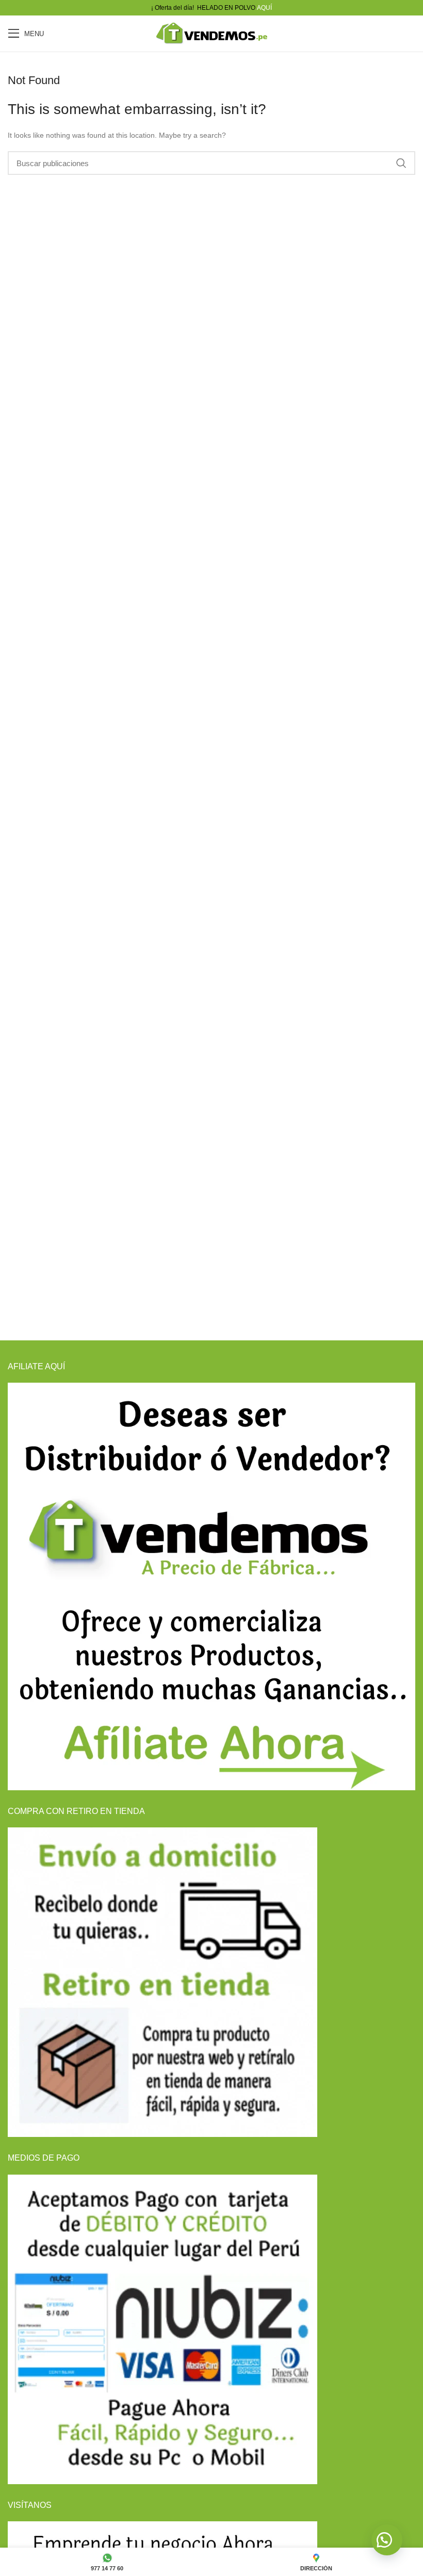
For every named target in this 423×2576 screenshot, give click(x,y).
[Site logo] (211, 33)
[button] (387, 2540)
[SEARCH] (401, 163)
